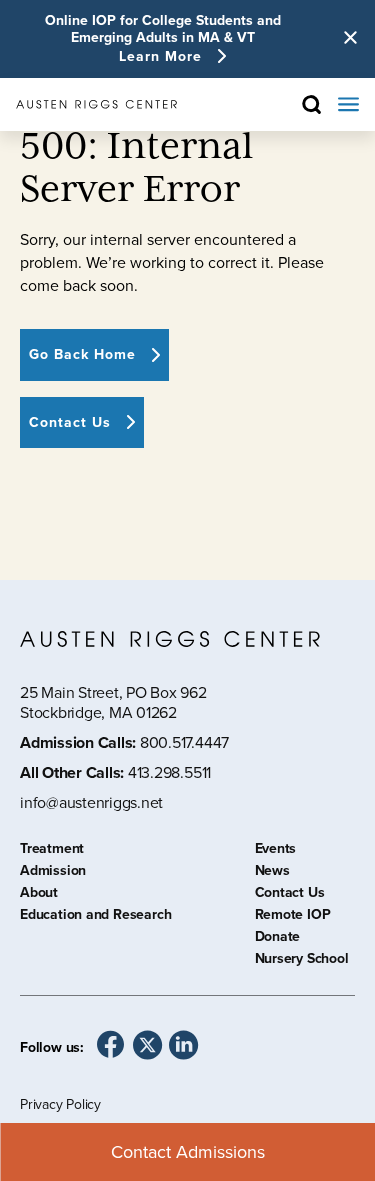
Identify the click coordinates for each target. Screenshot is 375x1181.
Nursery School (302, 961)
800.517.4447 (184, 742)
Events (276, 851)
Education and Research (95, 917)
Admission (53, 873)
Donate (278, 939)
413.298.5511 (169, 772)
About (39, 895)
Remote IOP (293, 917)
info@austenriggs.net (91, 803)
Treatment (52, 851)
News (272, 873)
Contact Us (290, 895)
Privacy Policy (60, 1104)
